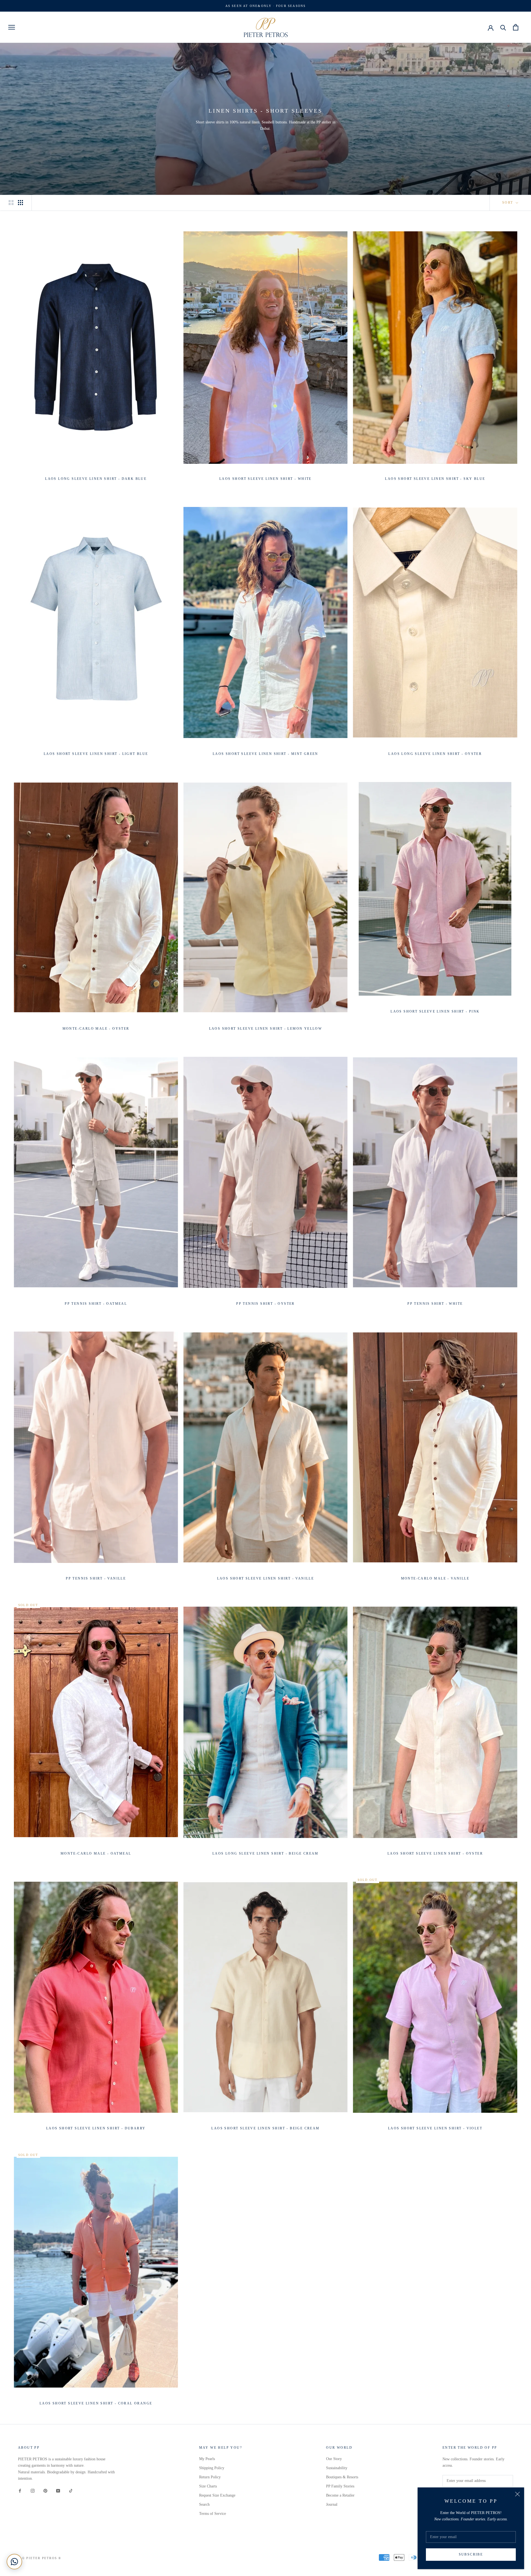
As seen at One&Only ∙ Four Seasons (266, 6)
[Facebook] (20, 2490)
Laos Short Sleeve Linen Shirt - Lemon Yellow (266, 1029)
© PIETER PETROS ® (42, 2558)
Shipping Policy (212, 2468)
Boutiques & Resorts (342, 2477)
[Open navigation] (12, 27)
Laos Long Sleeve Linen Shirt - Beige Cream (265, 1853)
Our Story (334, 2459)
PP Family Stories (340, 2486)
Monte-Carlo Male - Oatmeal (96, 1853)
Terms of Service (213, 2514)
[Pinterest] (45, 2490)
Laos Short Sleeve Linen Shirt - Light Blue (96, 754)
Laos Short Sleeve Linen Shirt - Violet (435, 2128)
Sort (508, 203)
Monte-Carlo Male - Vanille (435, 1578)
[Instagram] (33, 2490)
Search (204, 2504)
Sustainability (337, 2468)
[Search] (503, 27)
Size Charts (208, 2486)
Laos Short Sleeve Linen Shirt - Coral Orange (96, 2403)
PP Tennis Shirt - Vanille (96, 1578)
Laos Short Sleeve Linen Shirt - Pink (435, 1011)
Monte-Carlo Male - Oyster (96, 1029)
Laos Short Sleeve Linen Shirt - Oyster (435, 1853)
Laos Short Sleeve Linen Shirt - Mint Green (265, 754)
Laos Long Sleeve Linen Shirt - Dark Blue (96, 479)
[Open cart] (516, 27)
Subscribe (471, 2554)
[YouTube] (58, 2490)
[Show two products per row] (11, 203)
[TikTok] (71, 2490)
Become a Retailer (340, 2495)
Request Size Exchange (217, 2495)
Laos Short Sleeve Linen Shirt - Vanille (266, 1578)
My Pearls (207, 2459)
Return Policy (210, 2477)
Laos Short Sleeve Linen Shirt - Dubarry (96, 2128)
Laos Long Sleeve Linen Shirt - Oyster (435, 754)
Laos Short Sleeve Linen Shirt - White (265, 479)
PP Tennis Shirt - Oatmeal (96, 1304)
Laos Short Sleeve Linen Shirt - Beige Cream (265, 2128)
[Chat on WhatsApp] (14, 2562)
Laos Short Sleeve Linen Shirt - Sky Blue (435, 479)
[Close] (517, 2494)
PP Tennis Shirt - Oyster (265, 1304)
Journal (332, 2504)
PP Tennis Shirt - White (435, 1304)
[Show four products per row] (20, 203)
